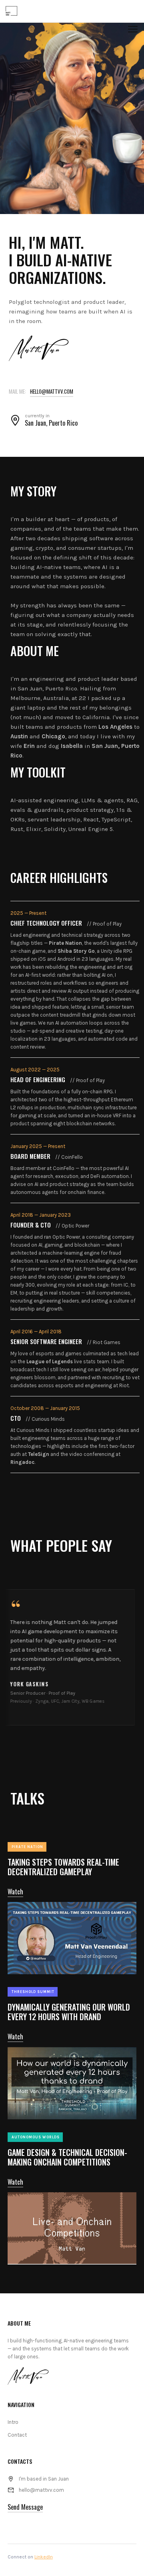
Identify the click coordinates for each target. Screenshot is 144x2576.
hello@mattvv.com (52, 391)
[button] (133, 34)
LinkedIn (44, 2557)
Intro (13, 2422)
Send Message (25, 2507)
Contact (17, 2435)
